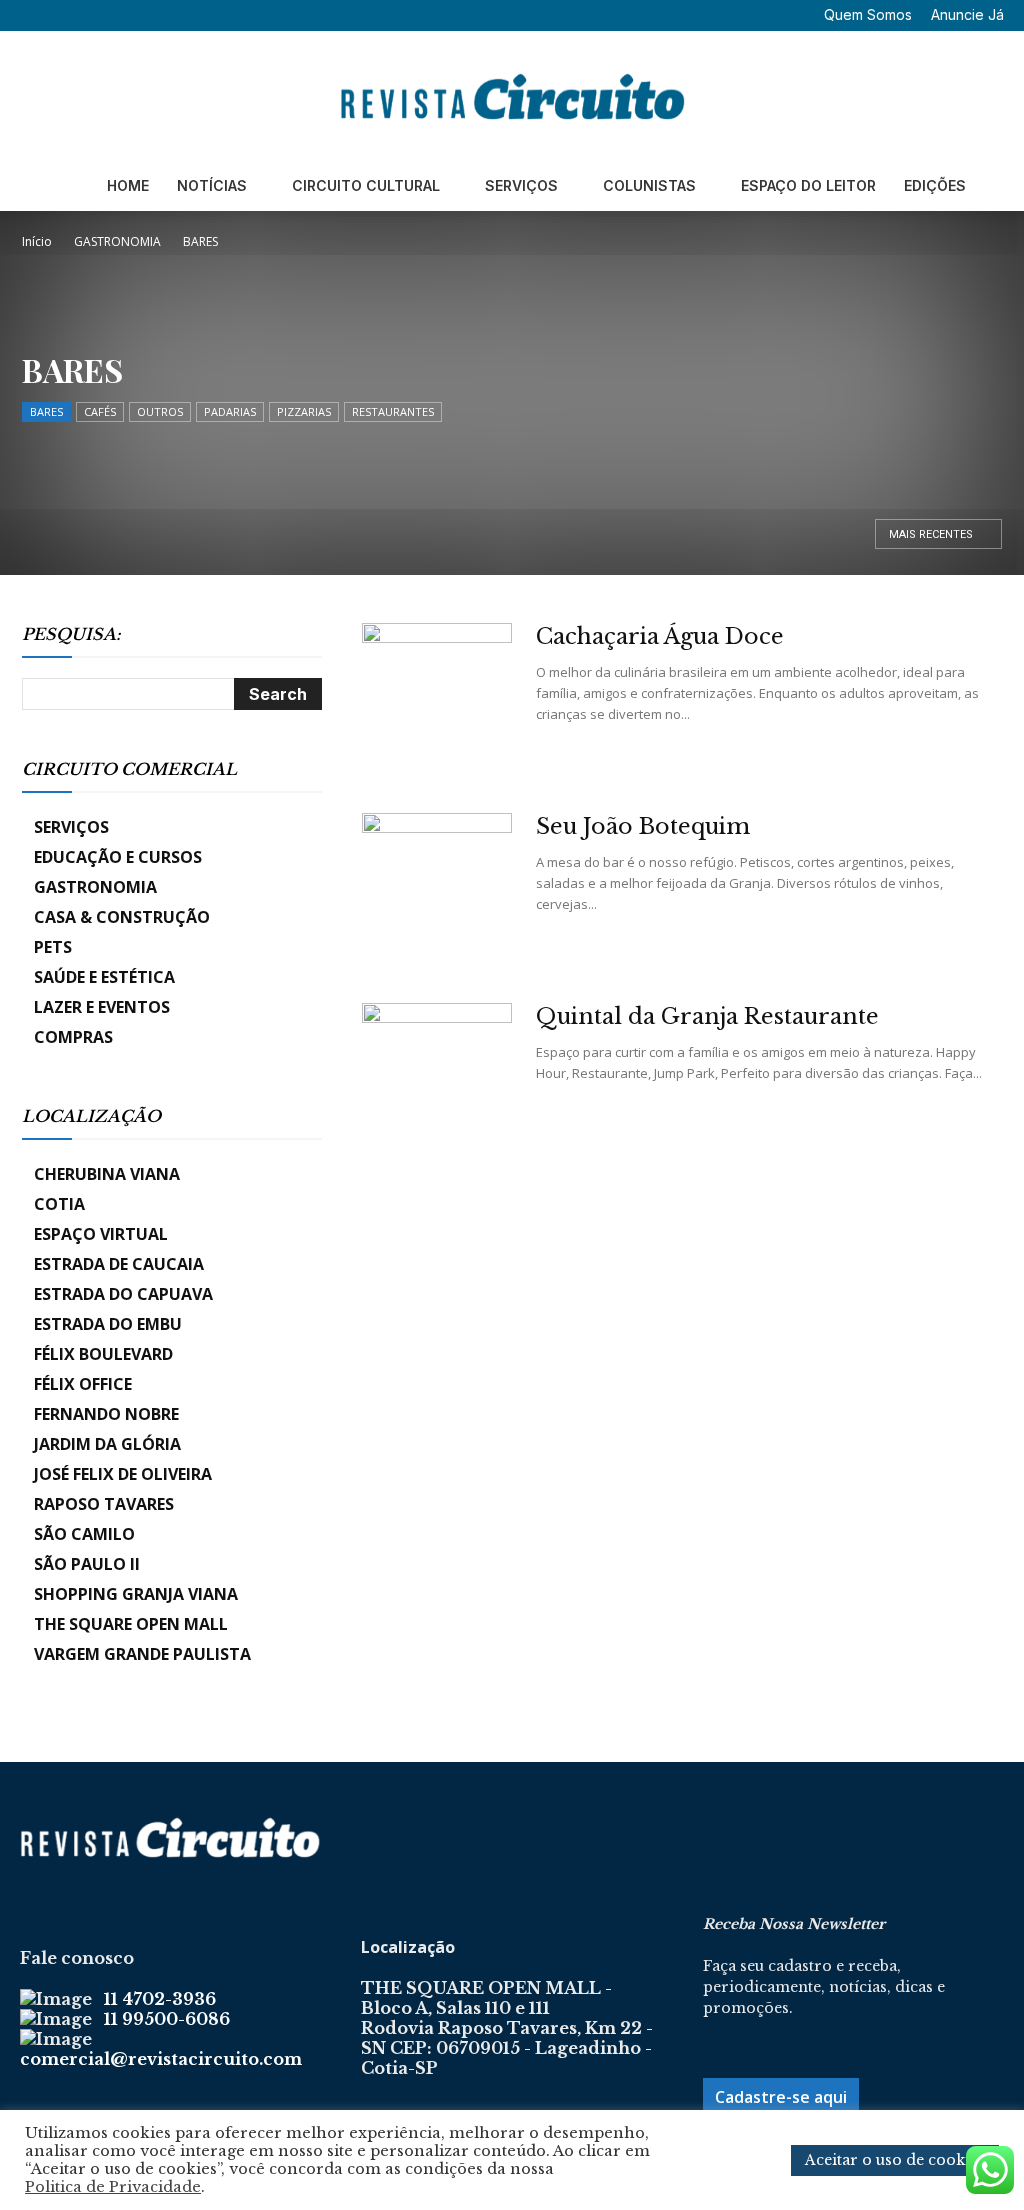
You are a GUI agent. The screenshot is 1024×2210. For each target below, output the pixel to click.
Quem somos (868, 14)
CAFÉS (100, 411)
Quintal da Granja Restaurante (707, 1016)
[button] (35, 14)
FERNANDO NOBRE (106, 1414)
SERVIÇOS (521, 185)
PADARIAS (230, 411)
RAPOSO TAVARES (104, 1504)
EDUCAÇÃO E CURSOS (118, 857)
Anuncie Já (967, 14)
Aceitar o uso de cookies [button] (895, 2160)
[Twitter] (131, 15)
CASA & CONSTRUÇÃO (122, 917)
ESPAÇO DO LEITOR (808, 185)
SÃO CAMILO (84, 1534)
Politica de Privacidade (113, 2187)
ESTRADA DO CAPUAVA (123, 1294)
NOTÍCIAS (212, 185)
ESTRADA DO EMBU (108, 1324)
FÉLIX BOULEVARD (103, 1354)
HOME (128, 185)
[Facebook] (65, 15)
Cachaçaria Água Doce (660, 636)
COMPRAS (73, 1037)
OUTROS (160, 411)
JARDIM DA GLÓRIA (107, 1444)
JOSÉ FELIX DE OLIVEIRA (123, 1474)
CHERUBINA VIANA (107, 1174)
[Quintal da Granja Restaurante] (437, 1078)
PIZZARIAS (304, 411)
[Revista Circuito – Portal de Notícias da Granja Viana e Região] (512, 97)
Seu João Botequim (643, 826)
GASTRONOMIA (117, 241)
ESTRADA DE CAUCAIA (119, 1264)
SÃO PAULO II (87, 1564)
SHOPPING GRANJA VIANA (136, 1594)
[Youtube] (164, 15)
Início (37, 241)
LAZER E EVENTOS (102, 1007)
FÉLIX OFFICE (83, 1384)
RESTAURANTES (393, 411)
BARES (46, 411)
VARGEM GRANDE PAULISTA (142, 1654)
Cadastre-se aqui (781, 2097)
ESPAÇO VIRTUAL (101, 1234)
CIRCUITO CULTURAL (366, 185)
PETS (53, 947)
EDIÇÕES (935, 185)
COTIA (59, 1204)
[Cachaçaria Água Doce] (437, 698)
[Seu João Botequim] (437, 888)
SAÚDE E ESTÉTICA (104, 977)
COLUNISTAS (649, 185)
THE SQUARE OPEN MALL (131, 1624)
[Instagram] (98, 15)
